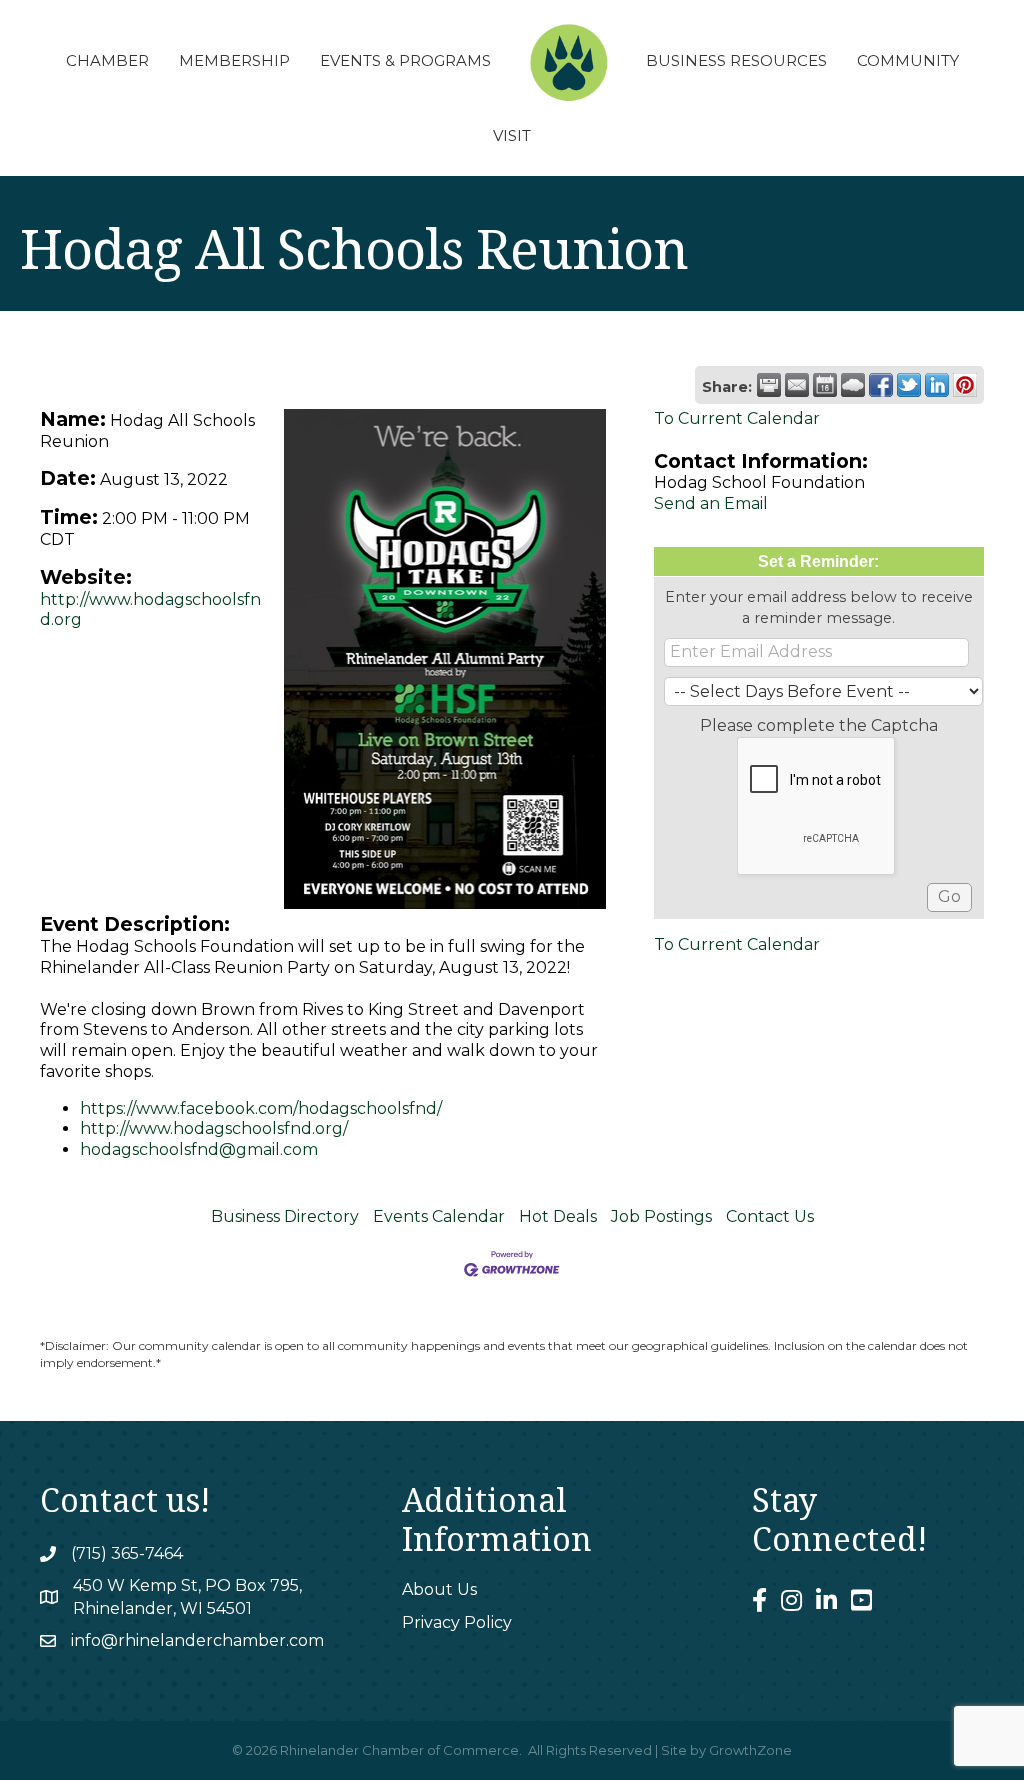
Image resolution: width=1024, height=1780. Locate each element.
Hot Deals (558, 1216)
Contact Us (770, 1216)
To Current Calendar (737, 418)
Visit (512, 135)
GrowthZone (750, 1750)
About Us (439, 1589)
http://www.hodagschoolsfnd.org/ (214, 1128)
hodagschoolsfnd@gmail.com (199, 1149)
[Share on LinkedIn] (937, 385)
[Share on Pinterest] (965, 385)
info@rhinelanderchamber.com (197, 1640)
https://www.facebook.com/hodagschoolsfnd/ (261, 1108)
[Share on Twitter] (909, 385)
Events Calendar (439, 1216)
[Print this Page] (769, 385)
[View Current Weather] (853, 385)
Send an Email (711, 503)
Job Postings (661, 1216)
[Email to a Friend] (797, 385)
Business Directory (285, 1216)
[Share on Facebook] (881, 385)
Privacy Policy (457, 1622)
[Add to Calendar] (825, 385)
